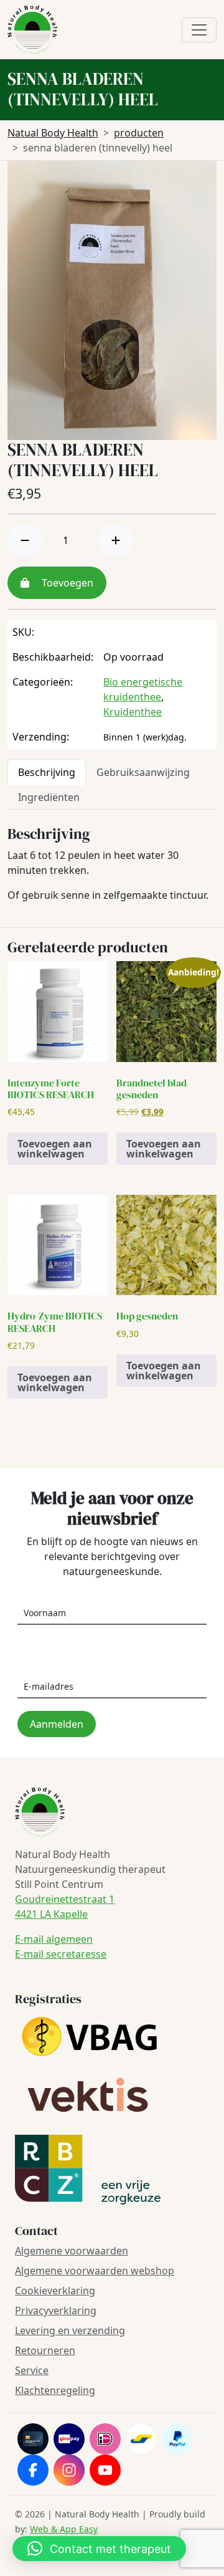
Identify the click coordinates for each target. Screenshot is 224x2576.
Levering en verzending (70, 2330)
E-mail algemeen (54, 1939)
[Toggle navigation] (199, 30)
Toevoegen (66, 583)
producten (139, 133)
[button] (99, 2549)
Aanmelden (57, 1724)
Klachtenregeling (55, 2390)
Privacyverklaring (56, 2310)
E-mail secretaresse (61, 1954)
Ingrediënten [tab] (49, 797)
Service (32, 2370)
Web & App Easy (64, 2529)
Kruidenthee (133, 712)
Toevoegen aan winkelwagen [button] (55, 1149)
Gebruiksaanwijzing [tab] (143, 772)
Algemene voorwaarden (72, 2251)
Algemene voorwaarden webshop (95, 2271)
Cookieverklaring (55, 2291)
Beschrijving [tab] (47, 772)
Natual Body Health (53, 133)
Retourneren (45, 2350)
